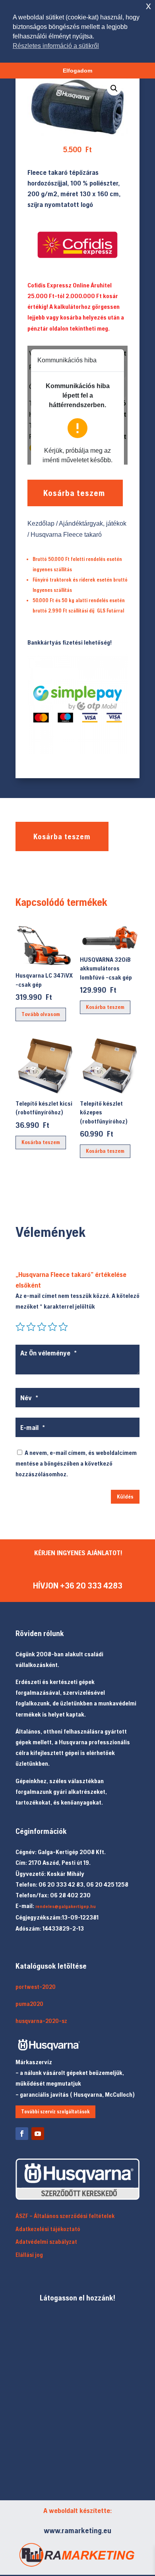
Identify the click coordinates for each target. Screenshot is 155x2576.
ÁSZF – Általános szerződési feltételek (65, 2216)
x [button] (148, 6)
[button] (114, 88)
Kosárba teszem (74, 493)
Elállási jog (29, 2255)
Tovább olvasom (41, 1014)
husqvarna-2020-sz (41, 2021)
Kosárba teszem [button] (105, 1007)
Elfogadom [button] (77, 71)
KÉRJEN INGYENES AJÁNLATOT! (78, 1553)
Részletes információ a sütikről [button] (56, 46)
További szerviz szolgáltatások (55, 2112)
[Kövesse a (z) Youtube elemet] (38, 2134)
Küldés (125, 1497)
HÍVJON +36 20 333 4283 (78, 1586)
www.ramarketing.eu (77, 2530)
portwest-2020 (36, 1987)
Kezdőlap (41, 523)
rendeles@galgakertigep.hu (66, 1906)
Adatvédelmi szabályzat (46, 2242)
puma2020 (29, 2004)
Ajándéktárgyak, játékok (93, 523)
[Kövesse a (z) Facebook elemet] (22, 2134)
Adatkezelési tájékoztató (48, 2229)
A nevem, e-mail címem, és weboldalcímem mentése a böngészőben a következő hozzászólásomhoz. (76, 1463)
